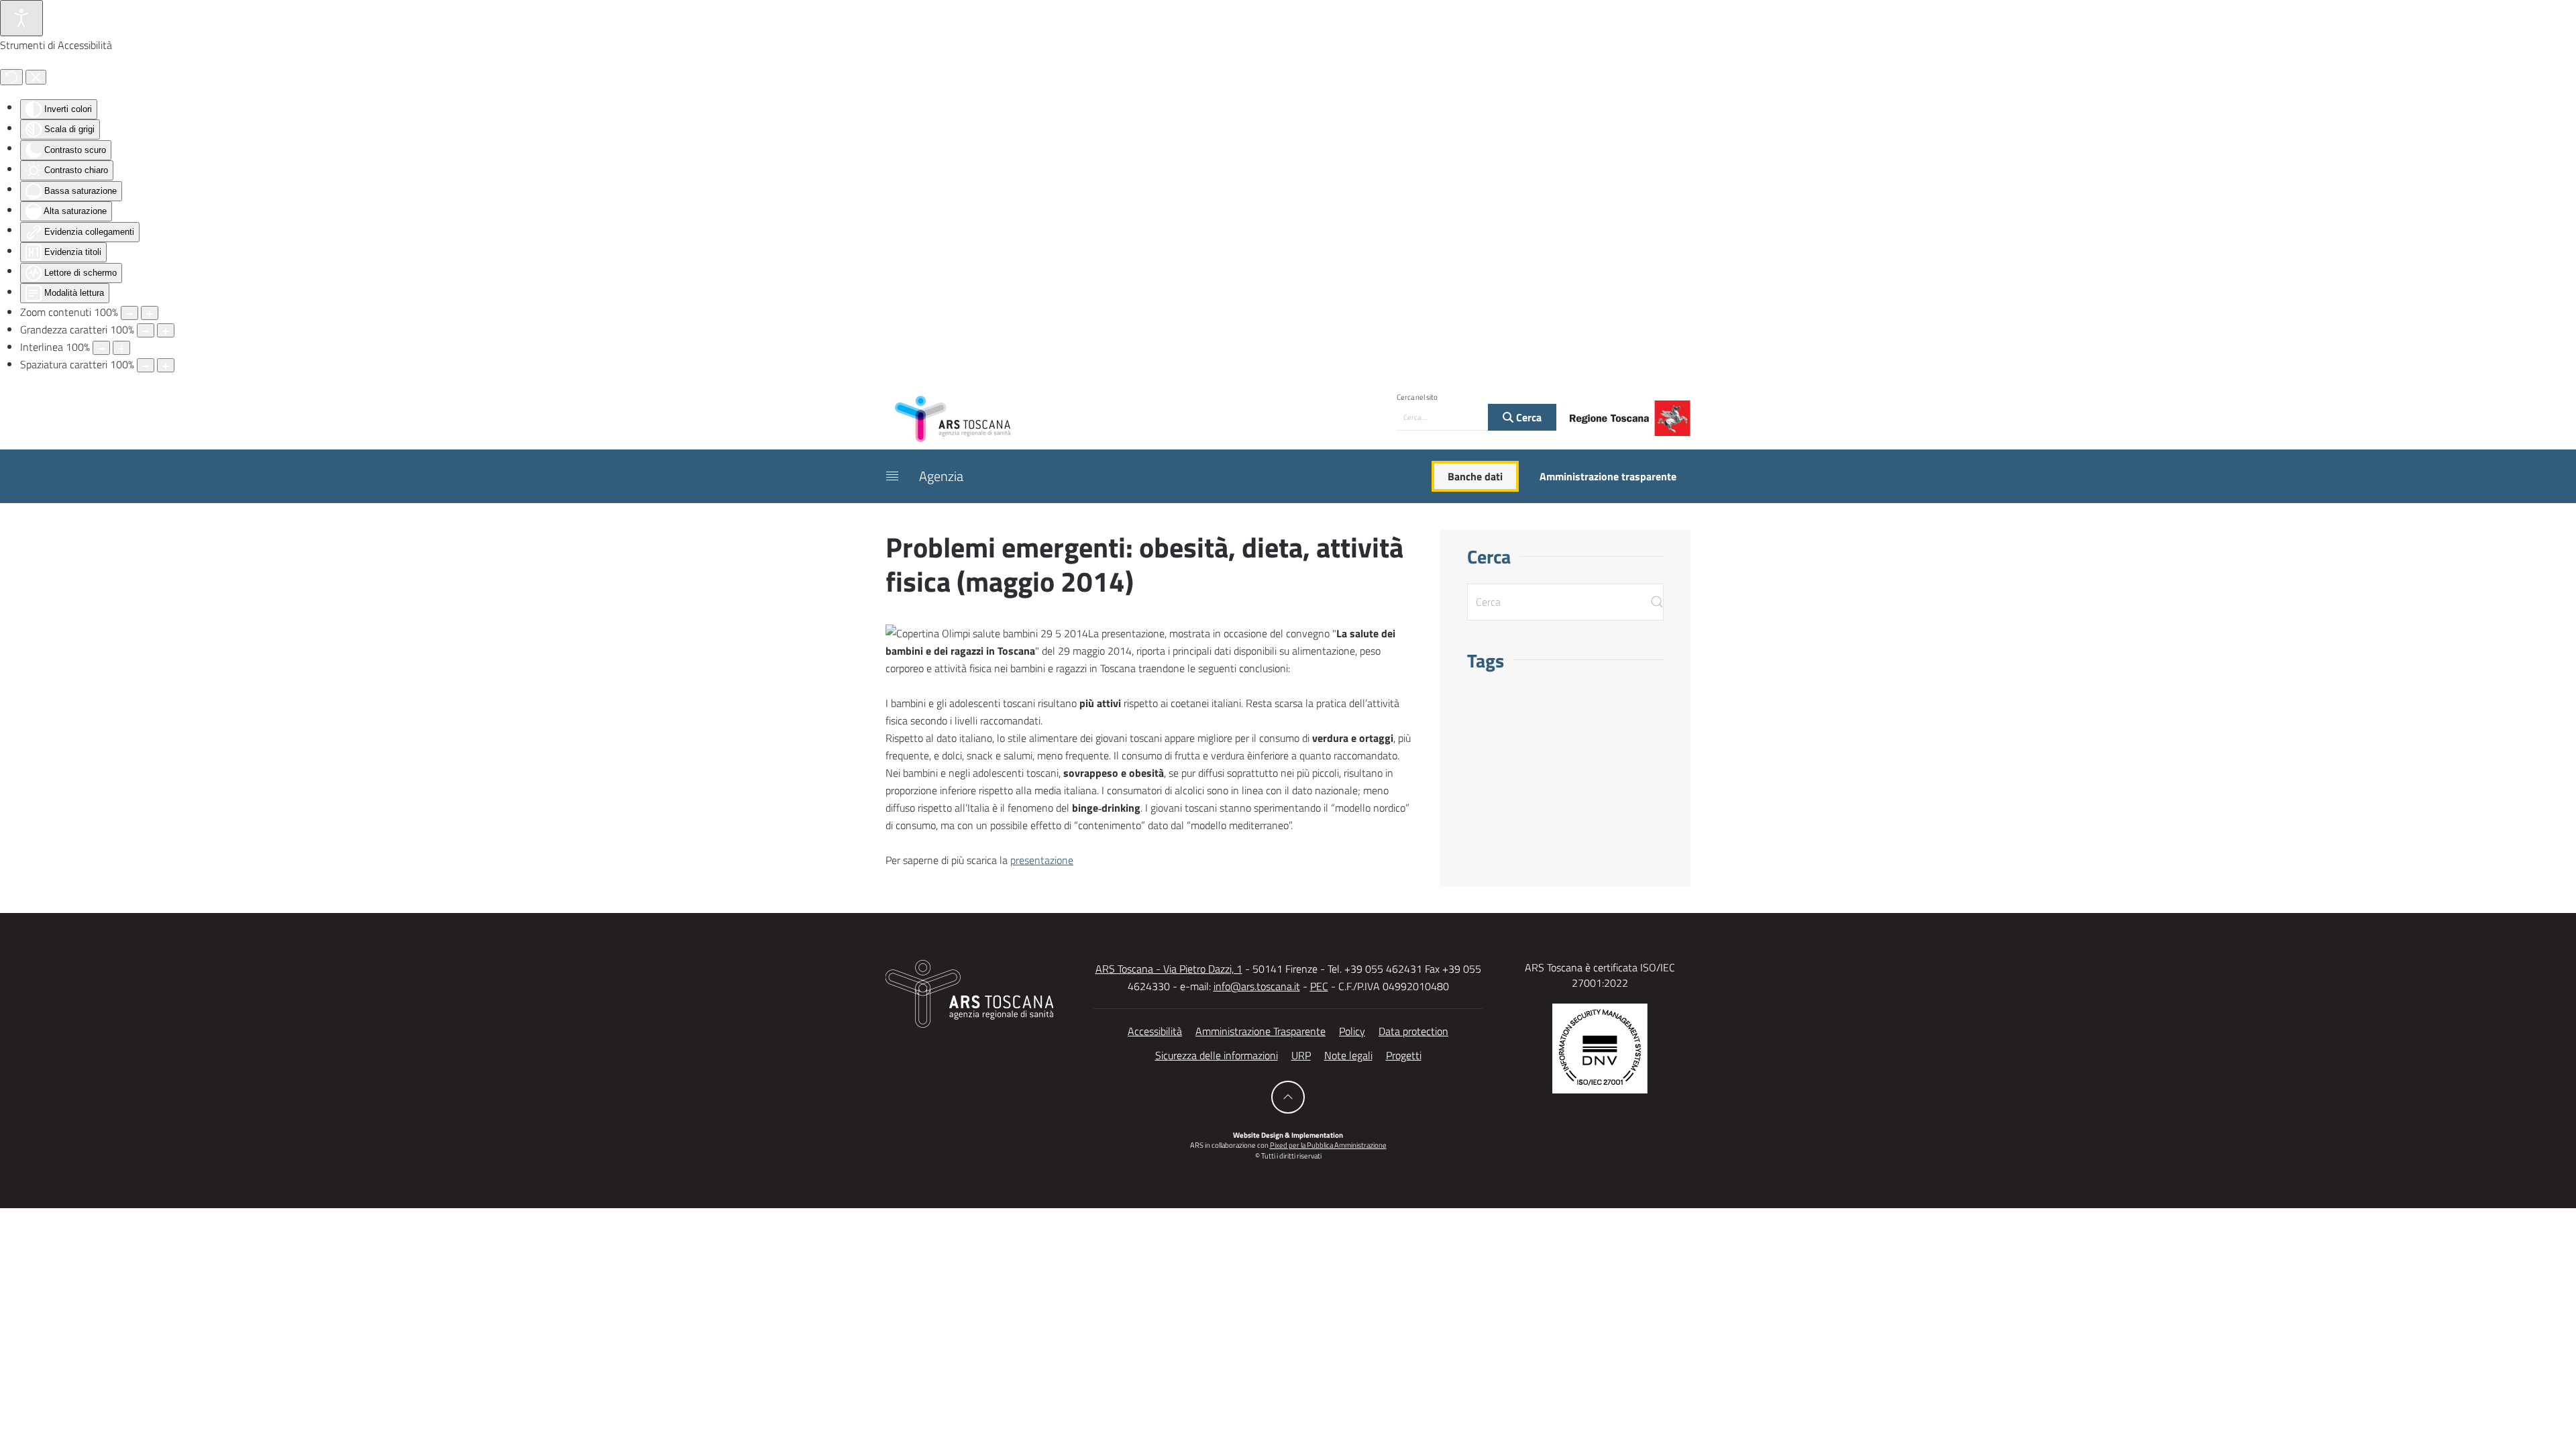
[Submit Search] (1657, 602)
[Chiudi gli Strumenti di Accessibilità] (36, 77)
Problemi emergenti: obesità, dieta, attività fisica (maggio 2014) (1144, 563)
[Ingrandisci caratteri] (166, 330)
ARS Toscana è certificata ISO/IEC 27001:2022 (1600, 975)
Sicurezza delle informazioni (1217, 1055)
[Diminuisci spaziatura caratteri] (146, 365)
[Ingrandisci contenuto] (150, 313)
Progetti (1404, 1055)
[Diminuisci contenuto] (129, 313)
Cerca (1527, 417)
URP (1301, 1055)
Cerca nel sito (1417, 397)
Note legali (1348, 1055)
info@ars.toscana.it (1257, 986)
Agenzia (941, 476)
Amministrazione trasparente (1608, 476)
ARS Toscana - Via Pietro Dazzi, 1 (1169, 969)
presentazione (1042, 860)
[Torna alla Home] (953, 418)
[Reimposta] (11, 77)
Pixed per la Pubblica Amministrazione (1328, 1145)
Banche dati (1475, 476)
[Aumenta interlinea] (121, 348)
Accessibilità (1155, 1031)
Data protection (1413, 1031)
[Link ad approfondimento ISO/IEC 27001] (1600, 1047)
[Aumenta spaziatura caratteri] (166, 365)
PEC (1319, 986)
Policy (1352, 1031)
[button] (892, 476)
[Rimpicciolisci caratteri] (146, 330)
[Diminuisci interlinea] (101, 348)
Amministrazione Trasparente (1260, 1031)
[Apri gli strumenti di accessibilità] (21, 18)
